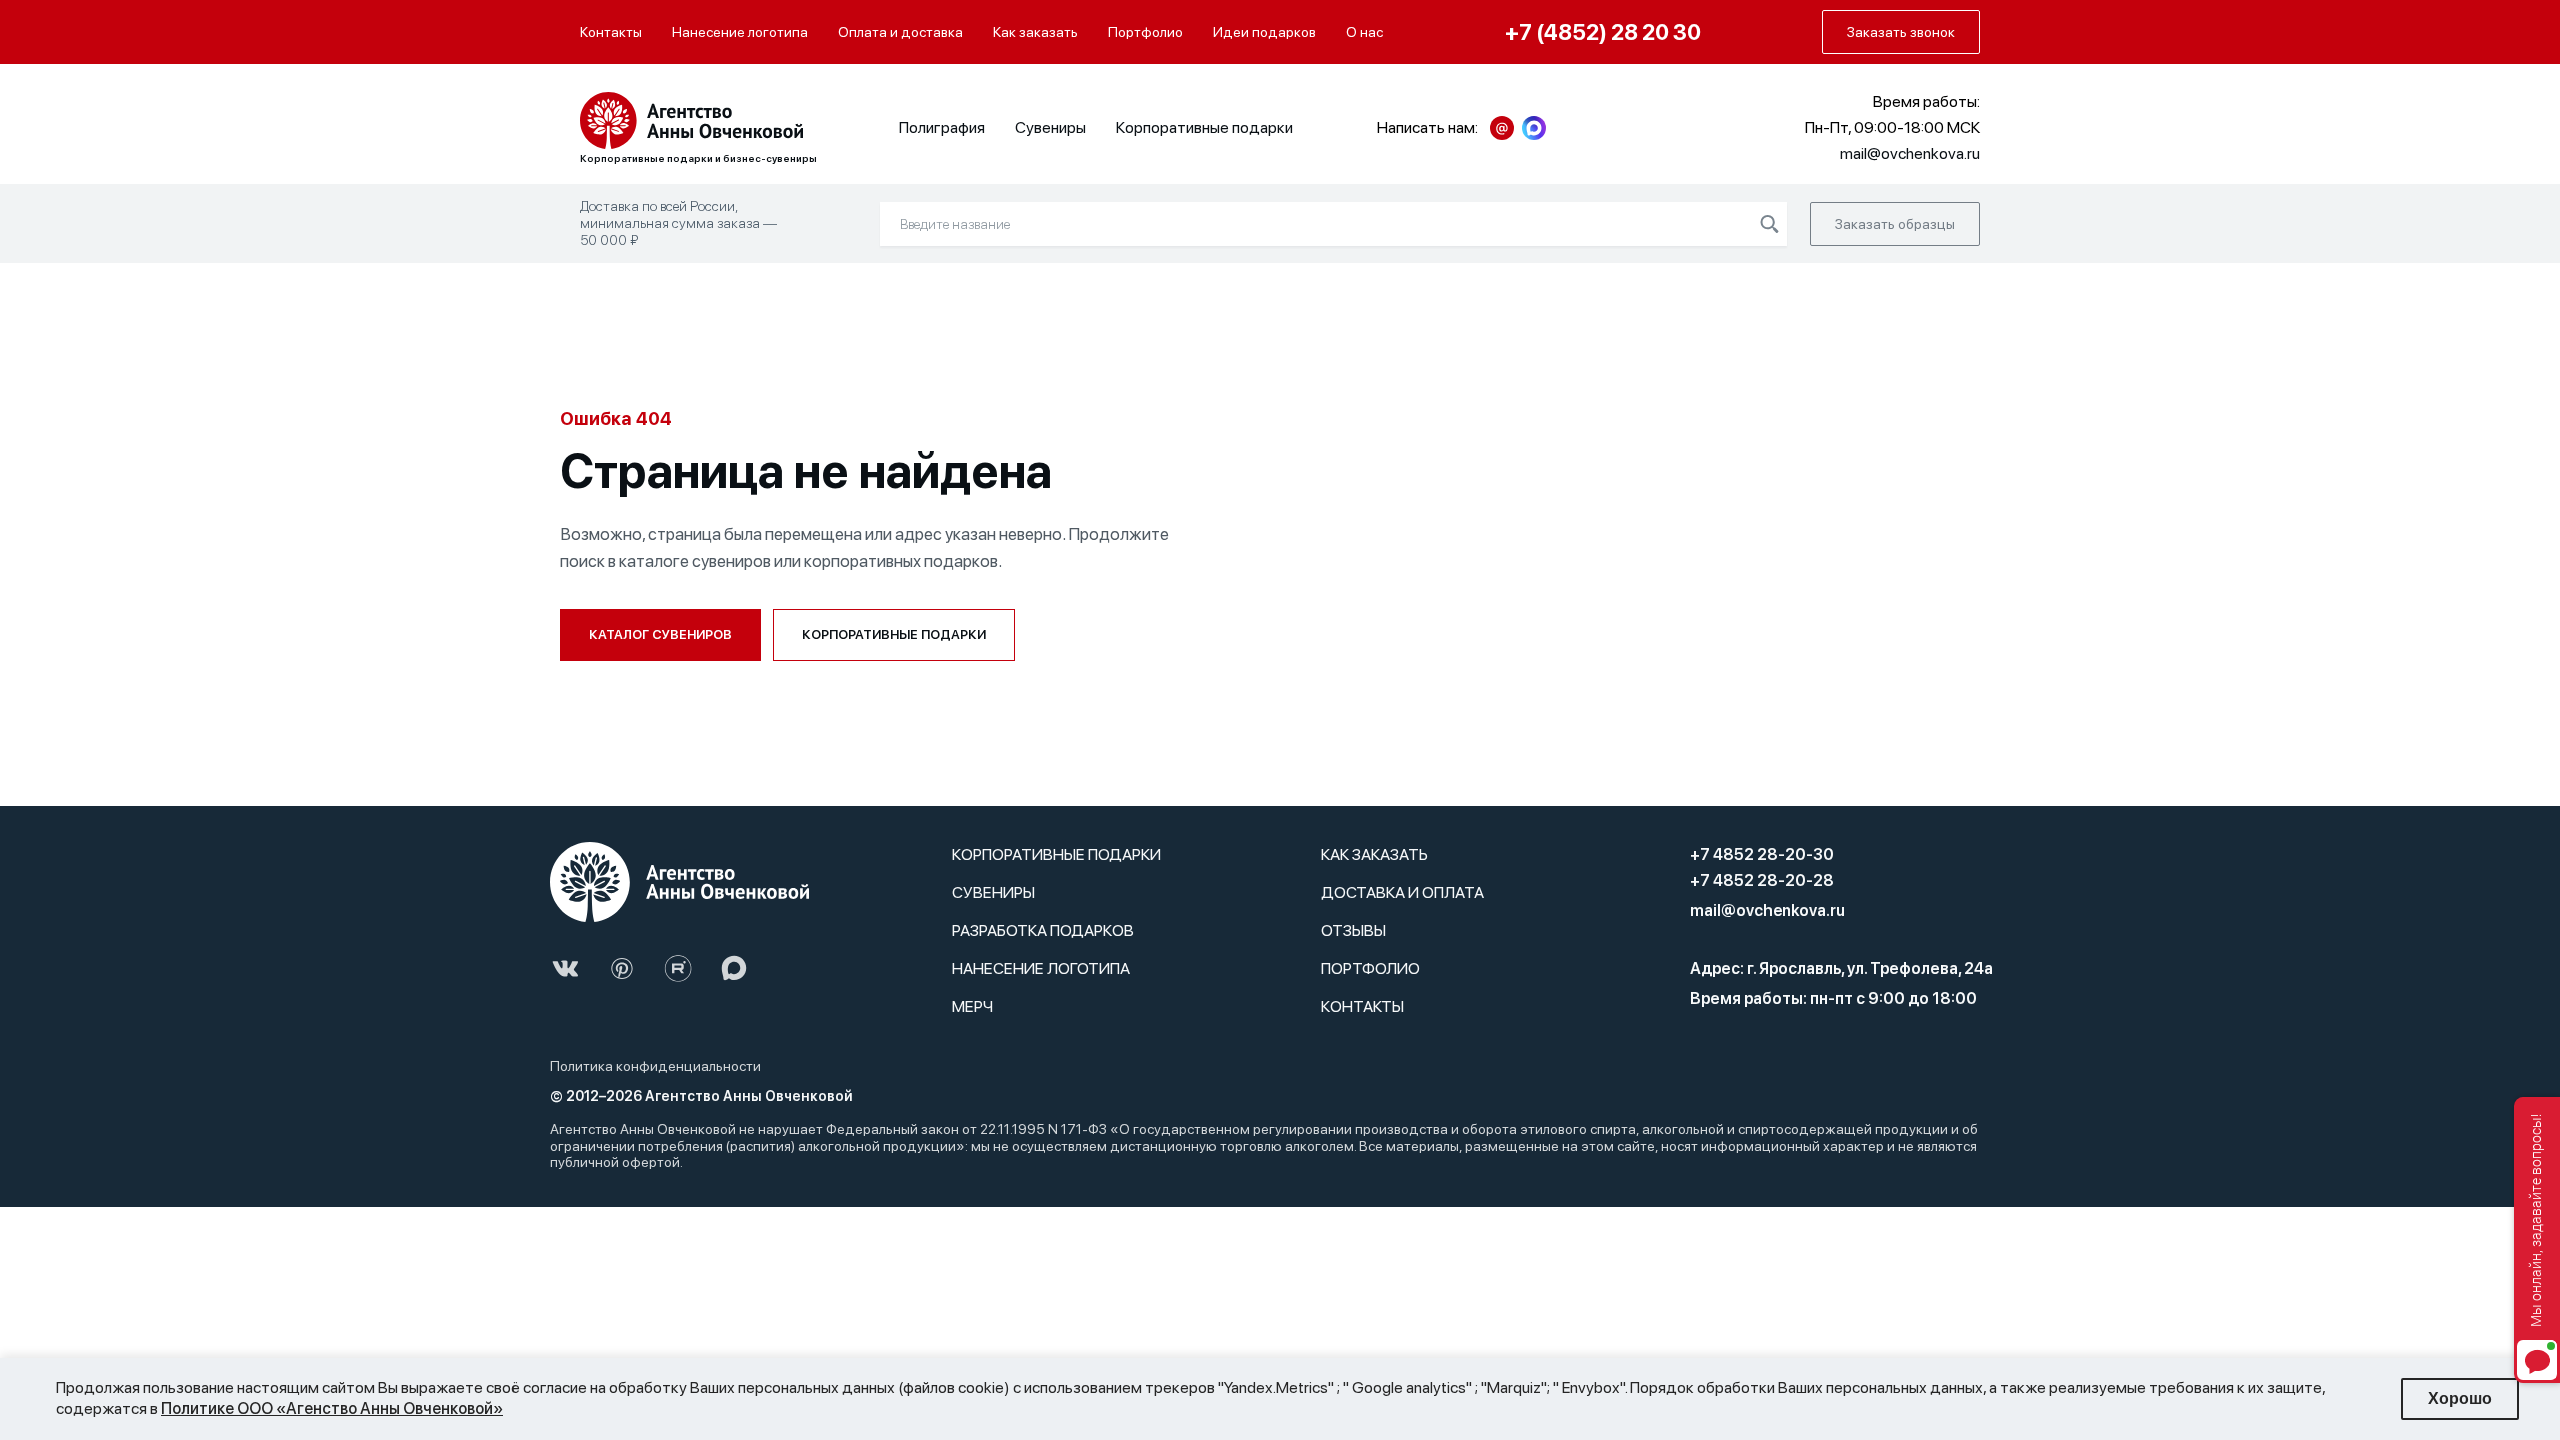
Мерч (972, 1006)
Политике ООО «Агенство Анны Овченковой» (332, 1408)
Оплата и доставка (900, 32)
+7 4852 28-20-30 (1762, 854)
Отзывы (1353, 930)
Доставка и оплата (1402, 892)
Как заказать (1035, 32)
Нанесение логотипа (740, 32)
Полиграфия (942, 127)
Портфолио (1145, 32)
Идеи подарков (1264, 32)
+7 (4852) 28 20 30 (1603, 32)
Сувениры (1050, 127)
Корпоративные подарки (1204, 127)
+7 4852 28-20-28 (1762, 880)
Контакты (611, 32)
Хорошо (2460, 1398)
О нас (1364, 32)
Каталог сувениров (660, 634)
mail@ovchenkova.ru (1767, 910)
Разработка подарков (1043, 930)
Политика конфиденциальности (655, 1066)
